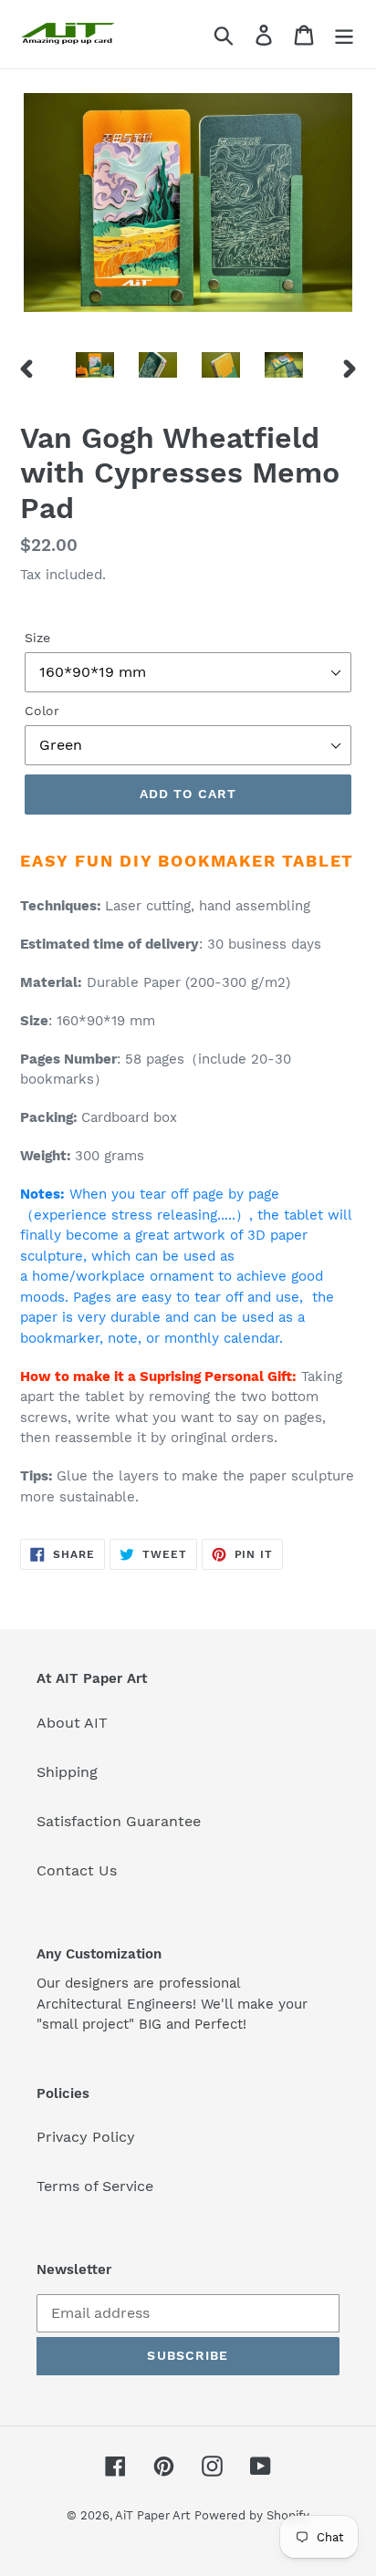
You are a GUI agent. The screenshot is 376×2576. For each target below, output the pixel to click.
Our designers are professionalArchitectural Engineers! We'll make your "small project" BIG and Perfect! (172, 2004)
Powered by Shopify (252, 2515)
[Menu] (344, 34)
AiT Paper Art (152, 2515)
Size (37, 638)
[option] (95, 369)
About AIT (72, 1723)
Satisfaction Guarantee (119, 1821)
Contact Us (77, 1870)
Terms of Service (95, 2186)
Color (42, 711)
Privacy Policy (86, 2137)
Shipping (67, 1772)
